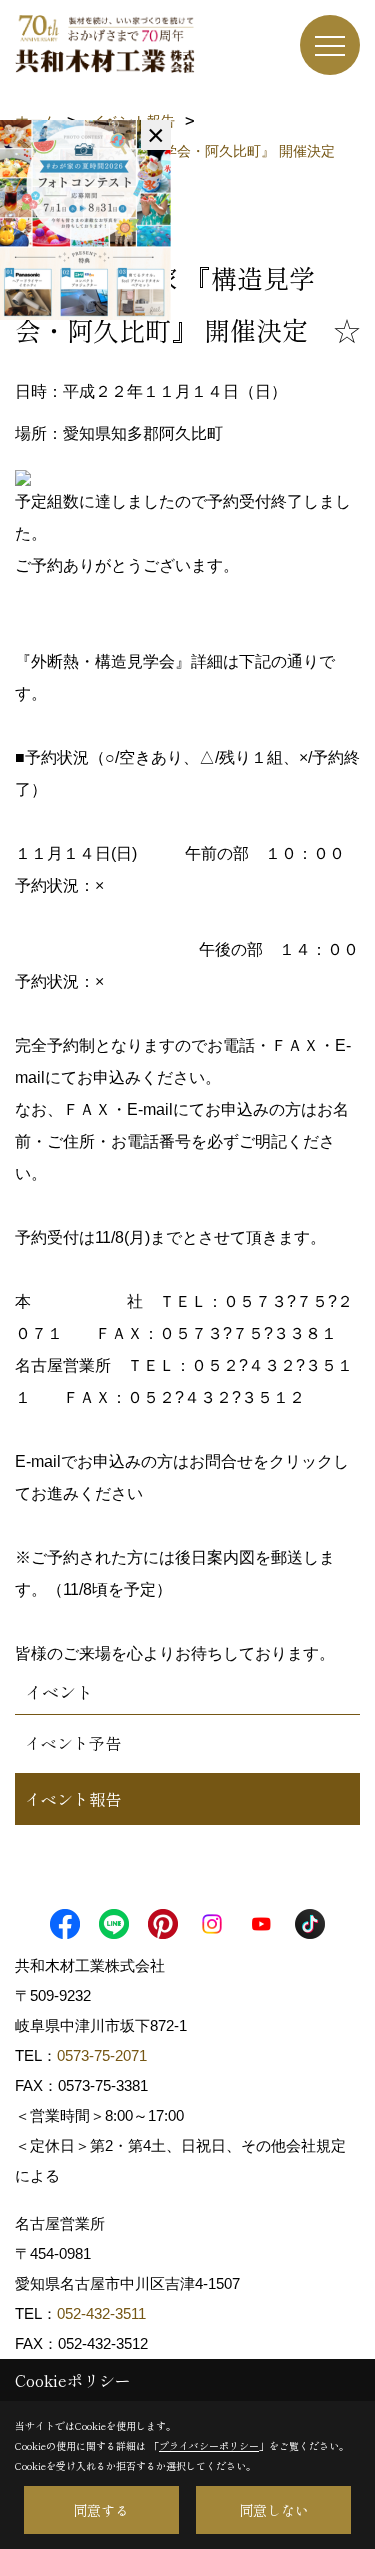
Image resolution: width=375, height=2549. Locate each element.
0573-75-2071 (102, 2055)
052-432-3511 (103, 2313)
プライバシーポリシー (209, 2445)
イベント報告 (73, 1799)
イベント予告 (73, 1743)
